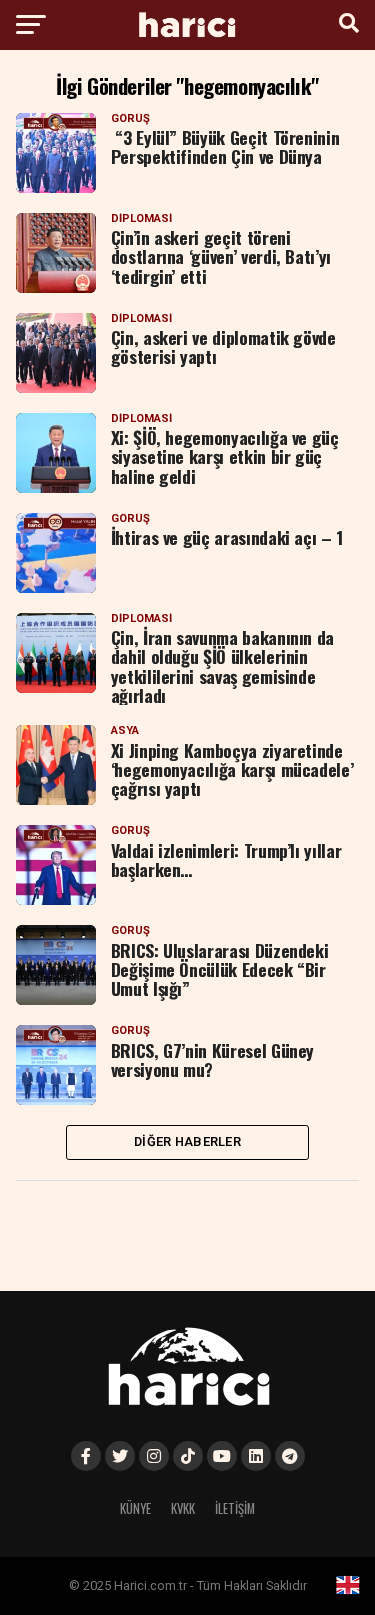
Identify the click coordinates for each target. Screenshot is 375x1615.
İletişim (235, 1508)
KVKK (183, 1508)
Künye (135, 1508)
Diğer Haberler (187, 1141)
